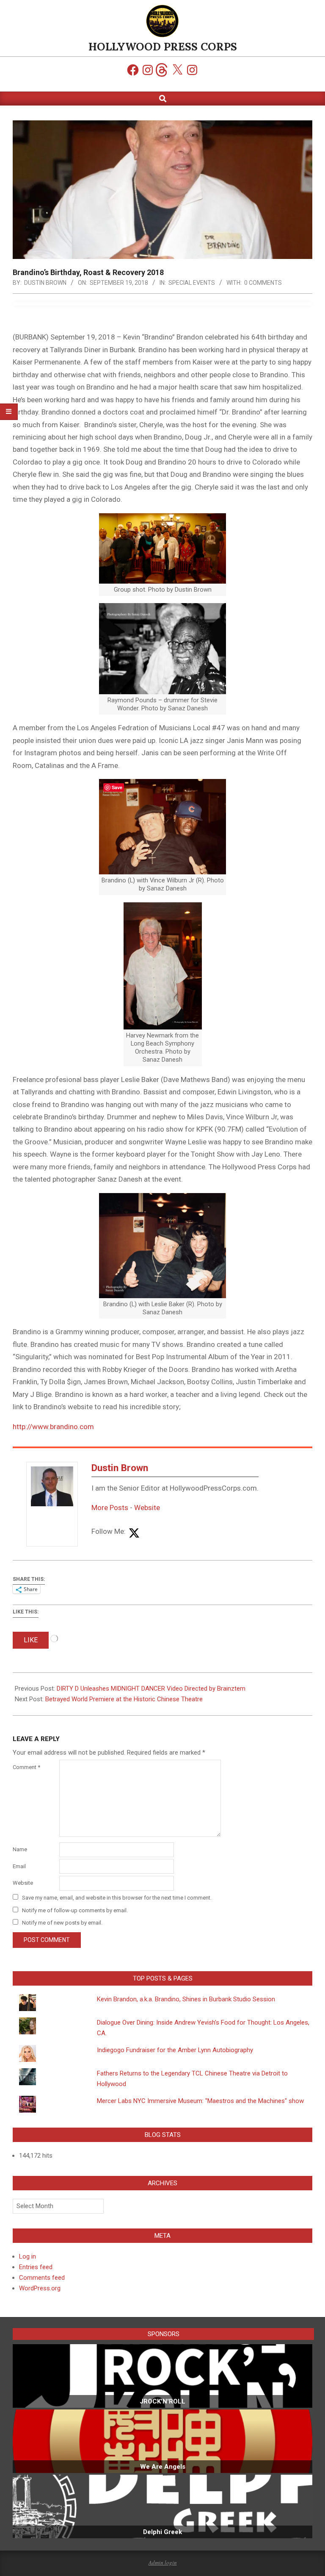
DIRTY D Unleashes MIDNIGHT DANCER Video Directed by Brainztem (151, 1689)
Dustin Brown (120, 1468)
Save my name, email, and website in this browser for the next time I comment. (117, 1898)
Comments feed (42, 2278)
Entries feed (36, 2267)
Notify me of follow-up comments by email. (75, 1910)
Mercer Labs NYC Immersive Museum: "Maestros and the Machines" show (200, 2101)
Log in (28, 2256)
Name (20, 1849)
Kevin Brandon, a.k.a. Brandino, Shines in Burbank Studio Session (186, 1999)
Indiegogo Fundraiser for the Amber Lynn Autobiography (175, 2050)
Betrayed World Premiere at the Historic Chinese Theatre (124, 1699)
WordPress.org (40, 2288)
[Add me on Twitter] (134, 1534)
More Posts (110, 1508)
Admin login (163, 2562)
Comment (26, 1767)
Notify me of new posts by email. (62, 1923)
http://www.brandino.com (53, 1427)
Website (147, 1508)
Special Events (192, 283)
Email (19, 1866)
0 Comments (263, 283)
